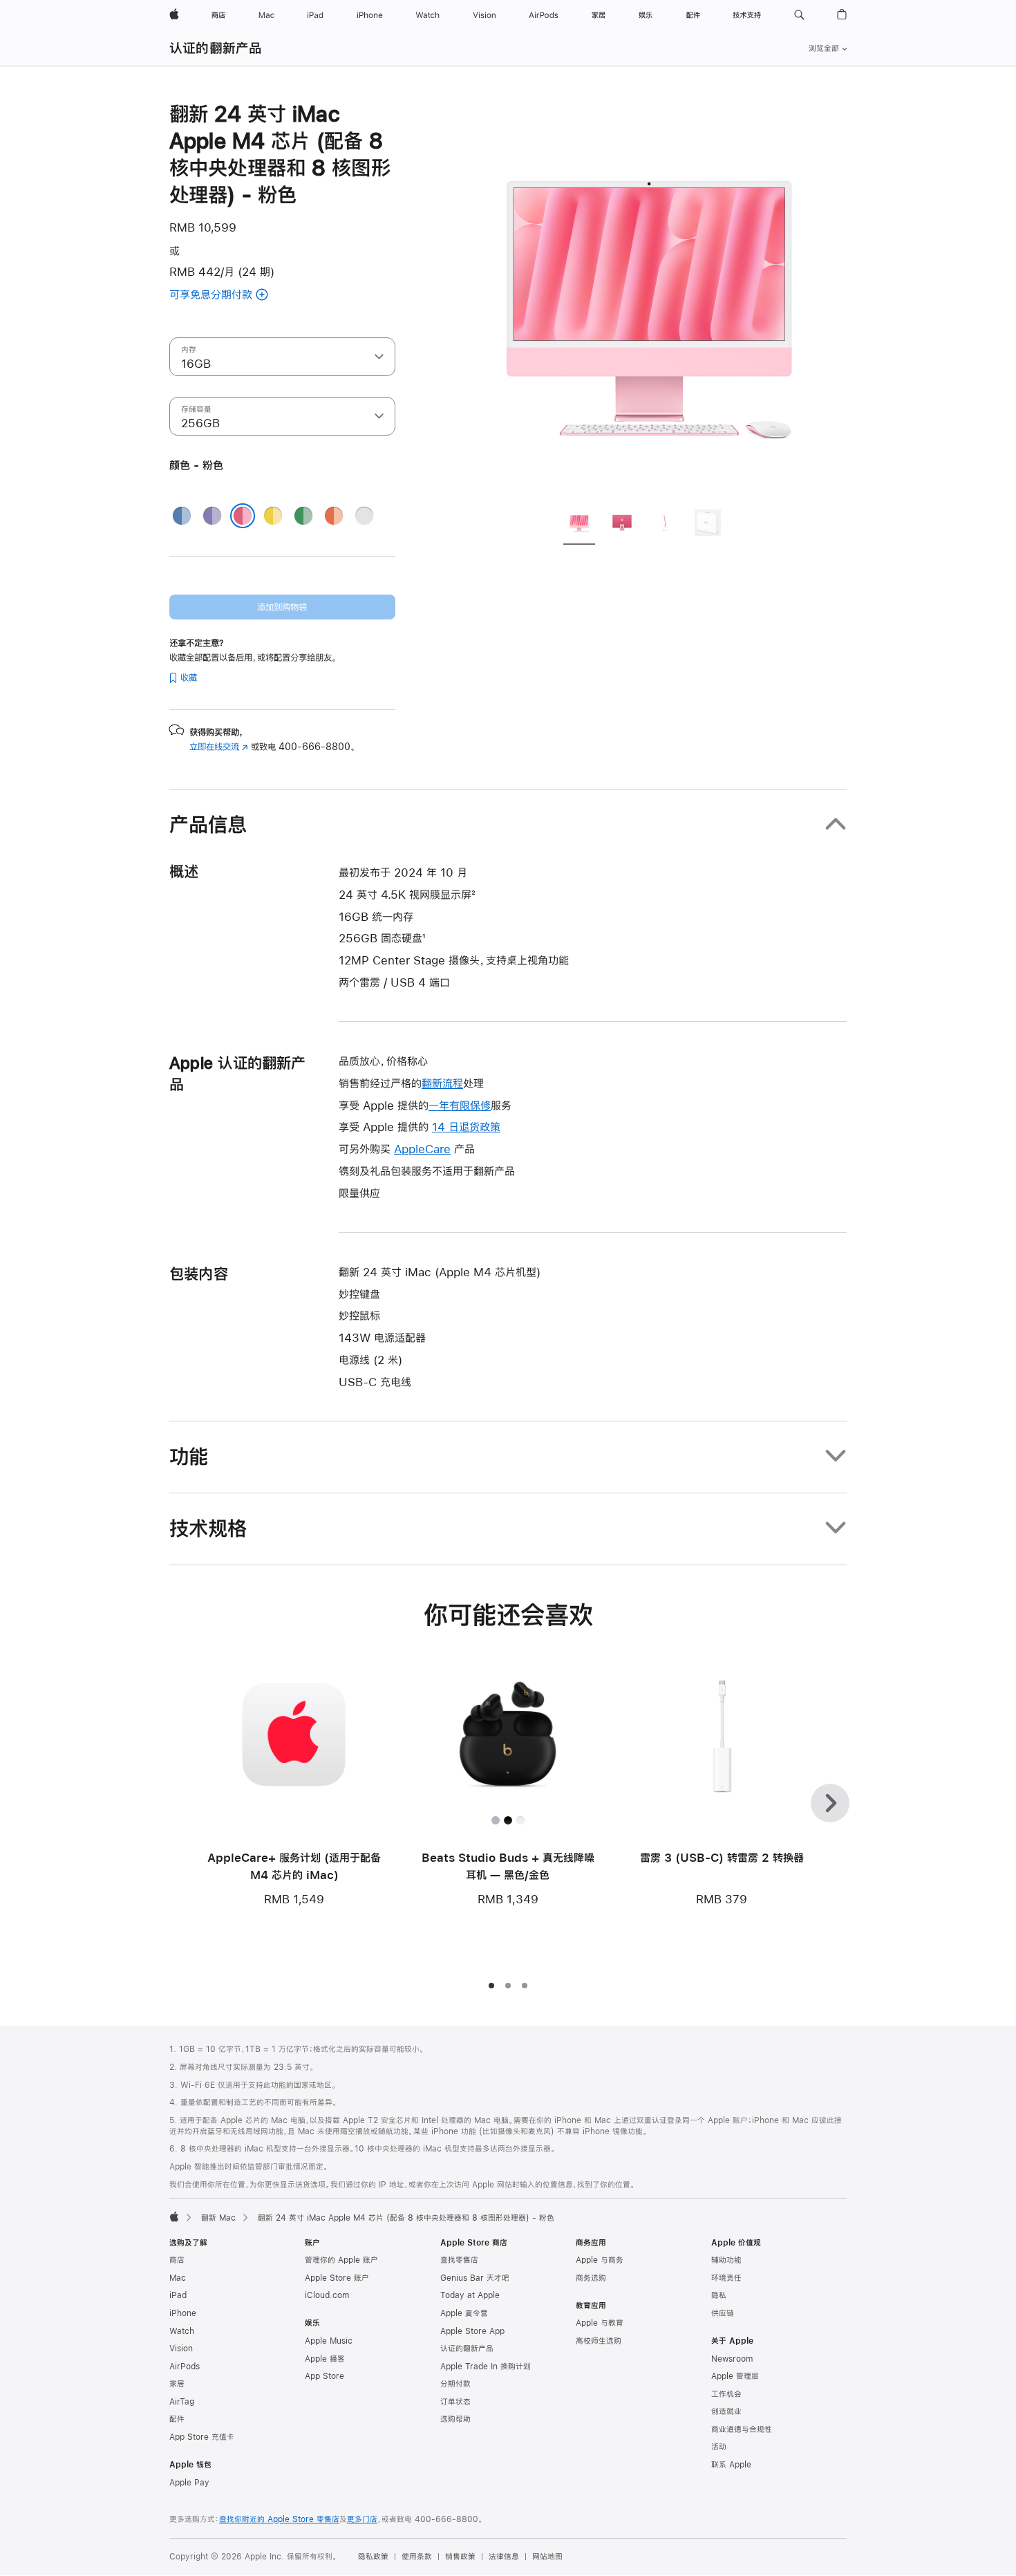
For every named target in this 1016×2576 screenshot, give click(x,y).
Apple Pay (189, 2483)
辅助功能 (726, 2260)
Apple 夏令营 (464, 2313)
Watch (182, 2331)
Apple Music (329, 2341)
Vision (181, 2349)
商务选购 (591, 2278)
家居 (177, 2384)
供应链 (723, 2313)
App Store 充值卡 (202, 2437)
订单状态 (455, 2402)
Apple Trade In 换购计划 (486, 2367)
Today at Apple (470, 2295)
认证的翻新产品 (216, 48)
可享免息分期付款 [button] (229, 296)
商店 (177, 2260)
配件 (177, 2419)
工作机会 (726, 2394)
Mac (178, 2278)
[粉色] (243, 516)
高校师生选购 (599, 2341)
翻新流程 (442, 1083)
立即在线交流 (219, 747)
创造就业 (726, 2411)
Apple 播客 (325, 2359)
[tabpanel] (649, 299)
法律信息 (504, 2557)
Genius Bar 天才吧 (475, 2278)
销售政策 (460, 2557)
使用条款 (417, 2557)
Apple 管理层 (735, 2376)
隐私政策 (373, 2557)
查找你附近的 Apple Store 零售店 (279, 2519)
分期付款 (455, 2384)
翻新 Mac (218, 2218)
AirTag (182, 2402)
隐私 (719, 2295)
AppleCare (422, 1149)
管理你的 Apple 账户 (341, 2260)
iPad (178, 2295)
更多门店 (362, 2519)
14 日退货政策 (466, 1127)
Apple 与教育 (600, 2323)
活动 (719, 2447)
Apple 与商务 (600, 2260)
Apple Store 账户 (337, 2278)
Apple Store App (472, 2331)
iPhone (183, 2313)
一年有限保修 (460, 1105)
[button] (799, 15)
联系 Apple (731, 2465)
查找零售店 (459, 2260)
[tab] (579, 525)
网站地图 (547, 2557)
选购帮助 (455, 2419)
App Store (324, 2376)
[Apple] (174, 2216)
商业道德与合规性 (742, 2429)
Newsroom (732, 2359)
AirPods (185, 2367)
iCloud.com (327, 2295)
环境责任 (726, 2278)
